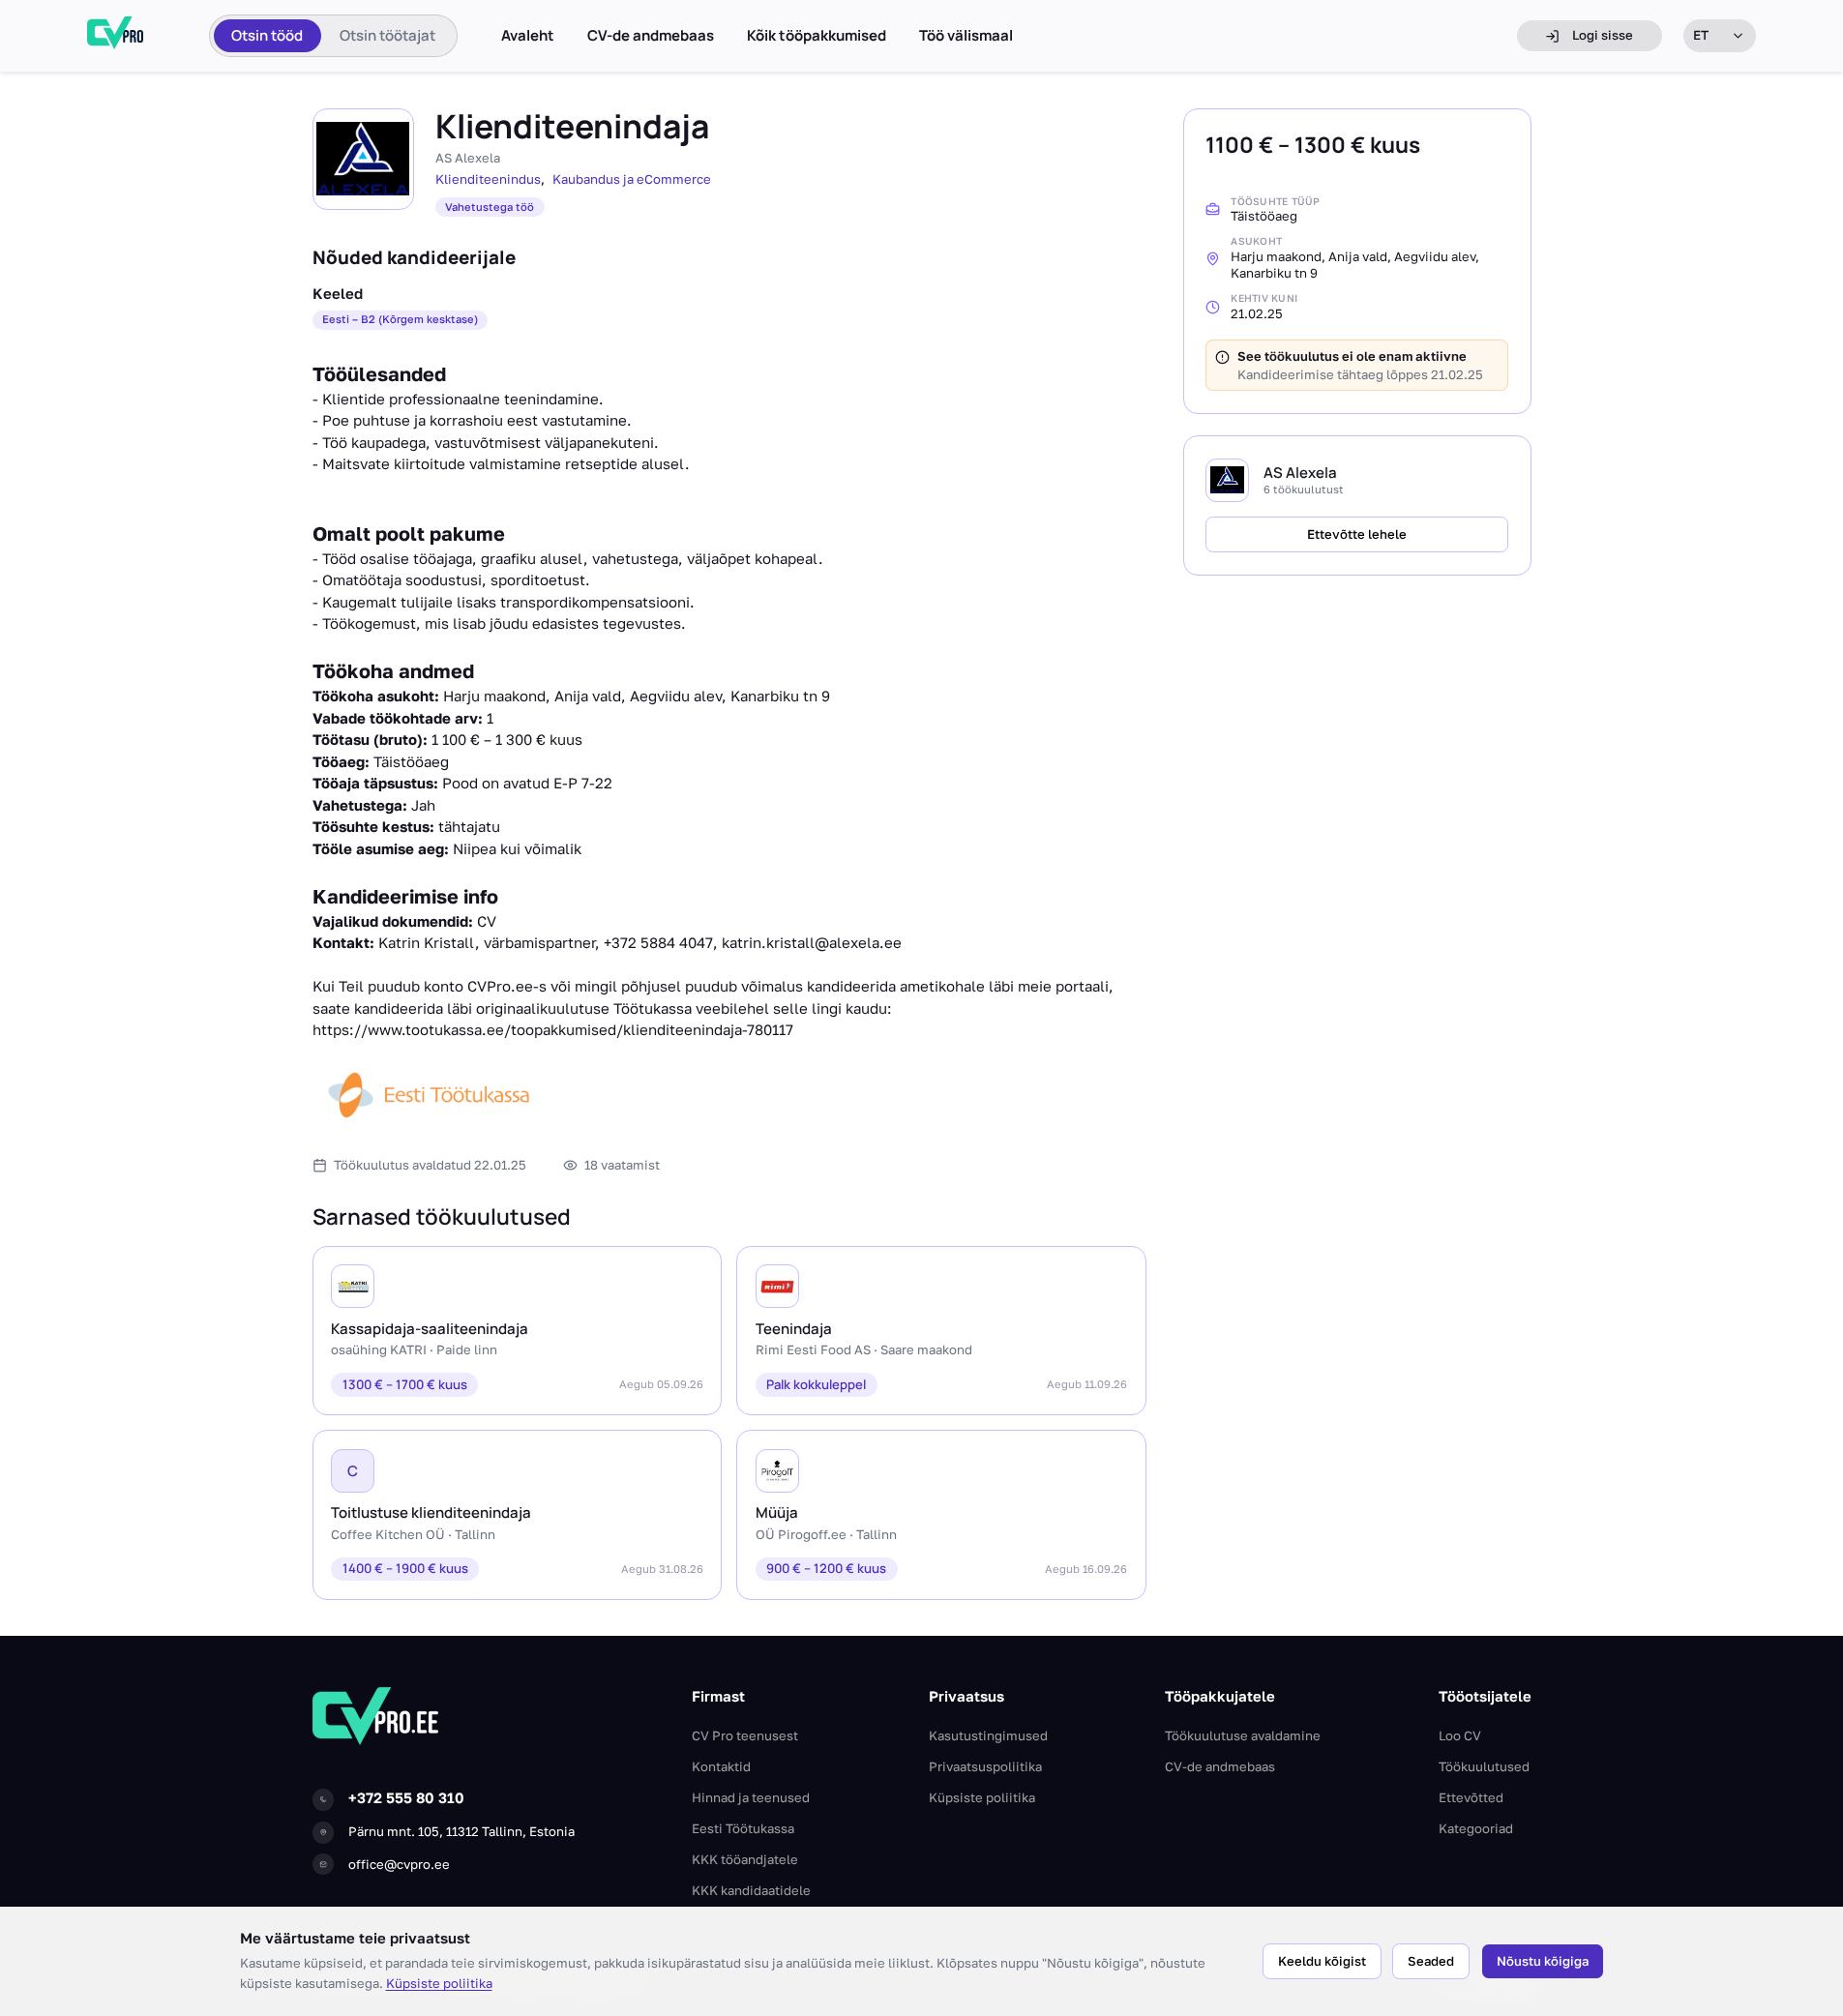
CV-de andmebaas (651, 36)
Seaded (1431, 1961)
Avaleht (528, 36)
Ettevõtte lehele (1357, 534)
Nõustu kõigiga (1543, 1961)
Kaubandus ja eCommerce (632, 179)
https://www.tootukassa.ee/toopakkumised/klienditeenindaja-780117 (553, 1029)
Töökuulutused (1484, 1766)
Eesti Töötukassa (743, 1828)
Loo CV (1460, 1735)
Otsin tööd (267, 35)
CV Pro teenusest (745, 1735)
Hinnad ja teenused (751, 1797)
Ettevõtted (1471, 1797)
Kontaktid (721, 1766)
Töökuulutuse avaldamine (1243, 1735)
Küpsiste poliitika (439, 1983)
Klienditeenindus (488, 179)
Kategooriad (1476, 1828)
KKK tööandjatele (745, 1859)
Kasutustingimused (988, 1735)
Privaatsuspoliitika (985, 1766)
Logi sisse (1603, 35)
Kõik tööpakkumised (817, 36)
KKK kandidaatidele (751, 1890)
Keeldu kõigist (1322, 1961)
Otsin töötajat (387, 35)
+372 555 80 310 (406, 1797)
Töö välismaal (966, 36)
